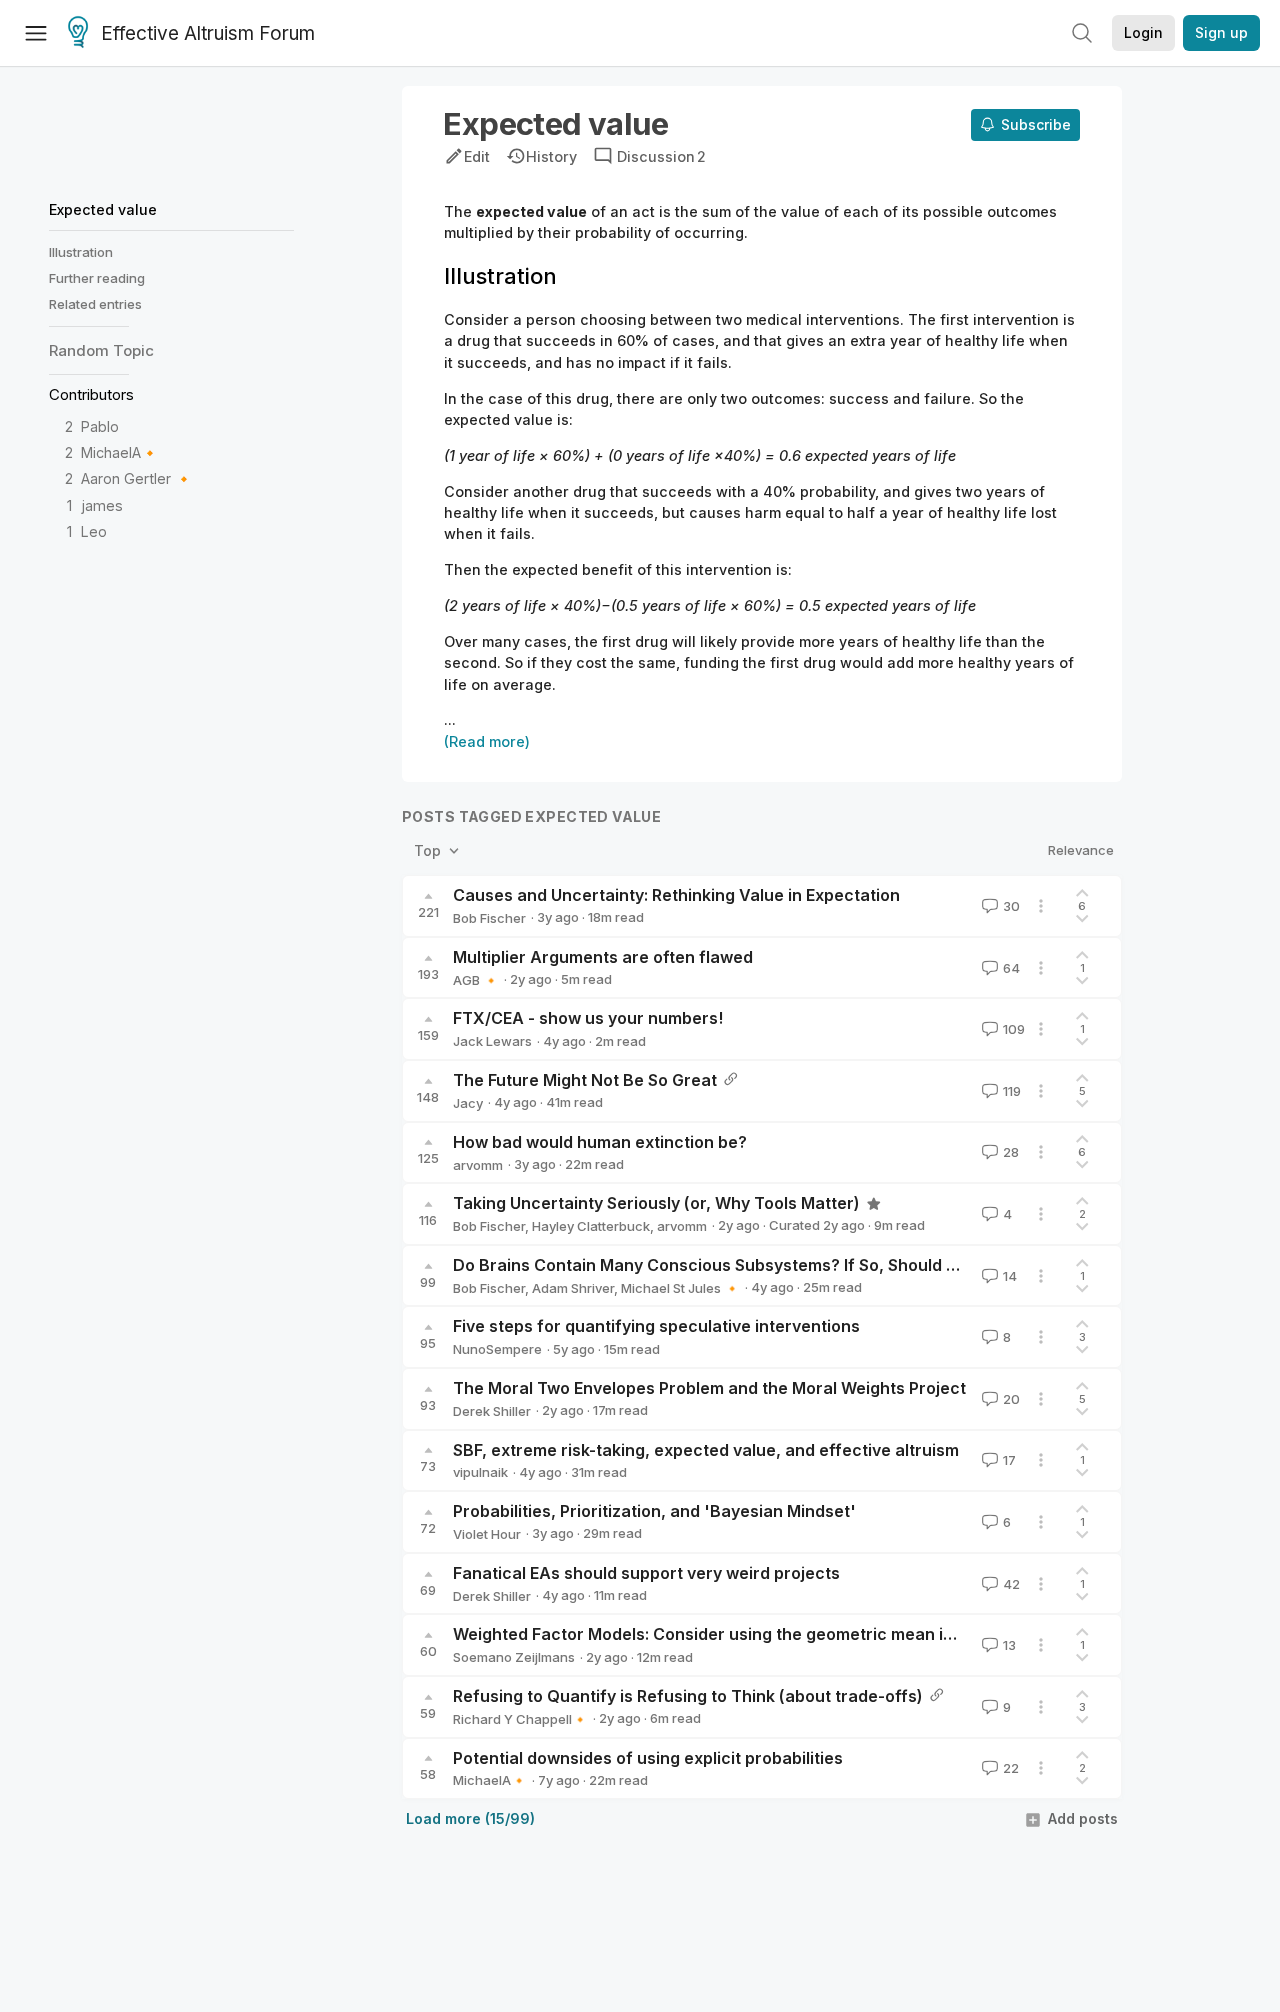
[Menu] (36, 33)
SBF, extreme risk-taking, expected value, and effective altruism (706, 1450)
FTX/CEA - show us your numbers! (588, 1018)
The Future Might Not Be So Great (585, 1080)
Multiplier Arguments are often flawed (603, 957)
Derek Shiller (492, 1411)
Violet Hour (487, 1534)
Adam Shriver (573, 1288)
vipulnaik (480, 1472)
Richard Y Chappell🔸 (520, 1719)
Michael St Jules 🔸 (680, 1288)
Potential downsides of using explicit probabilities (648, 1758)
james (102, 505)
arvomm (478, 1165)
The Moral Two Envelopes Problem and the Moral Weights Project (709, 1388)
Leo (94, 531)
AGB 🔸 (476, 980)
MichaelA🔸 (120, 452)
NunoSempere (497, 1349)
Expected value (103, 209)
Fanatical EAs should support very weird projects (646, 1573)
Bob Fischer (489, 918)
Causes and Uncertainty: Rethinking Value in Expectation (676, 895)
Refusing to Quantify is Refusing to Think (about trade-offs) (688, 1696)
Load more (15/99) (470, 1818)
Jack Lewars (492, 1041)
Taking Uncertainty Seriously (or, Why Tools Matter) (656, 1203)
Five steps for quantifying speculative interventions (656, 1326)
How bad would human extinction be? (600, 1142)
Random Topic (101, 350)
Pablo (100, 426)
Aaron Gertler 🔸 (137, 478)
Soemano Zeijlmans (514, 1657)
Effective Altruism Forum (208, 33)
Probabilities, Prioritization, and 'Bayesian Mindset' (654, 1511)
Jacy (468, 1103)
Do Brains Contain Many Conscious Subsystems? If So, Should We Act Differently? (777, 1265)
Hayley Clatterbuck (591, 1226)
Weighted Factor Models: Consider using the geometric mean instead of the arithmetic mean (817, 1634)
